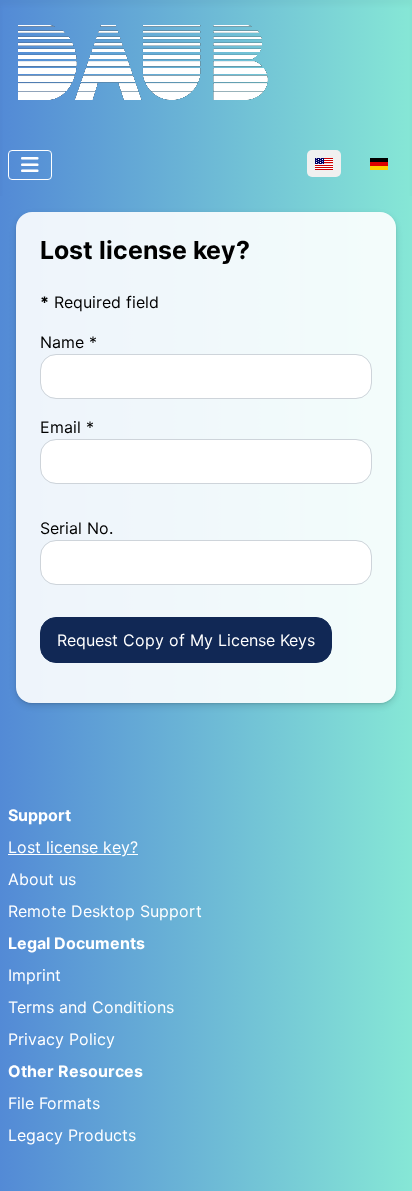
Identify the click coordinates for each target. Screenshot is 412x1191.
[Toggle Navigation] (30, 165)
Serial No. (76, 528)
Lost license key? (73, 847)
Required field (99, 302)
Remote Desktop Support (105, 911)
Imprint (34, 975)
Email (67, 427)
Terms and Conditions (91, 1007)
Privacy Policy (61, 1039)
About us (42, 879)
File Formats (54, 1103)
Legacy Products (72, 1135)
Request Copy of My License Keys (186, 640)
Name (68, 342)
